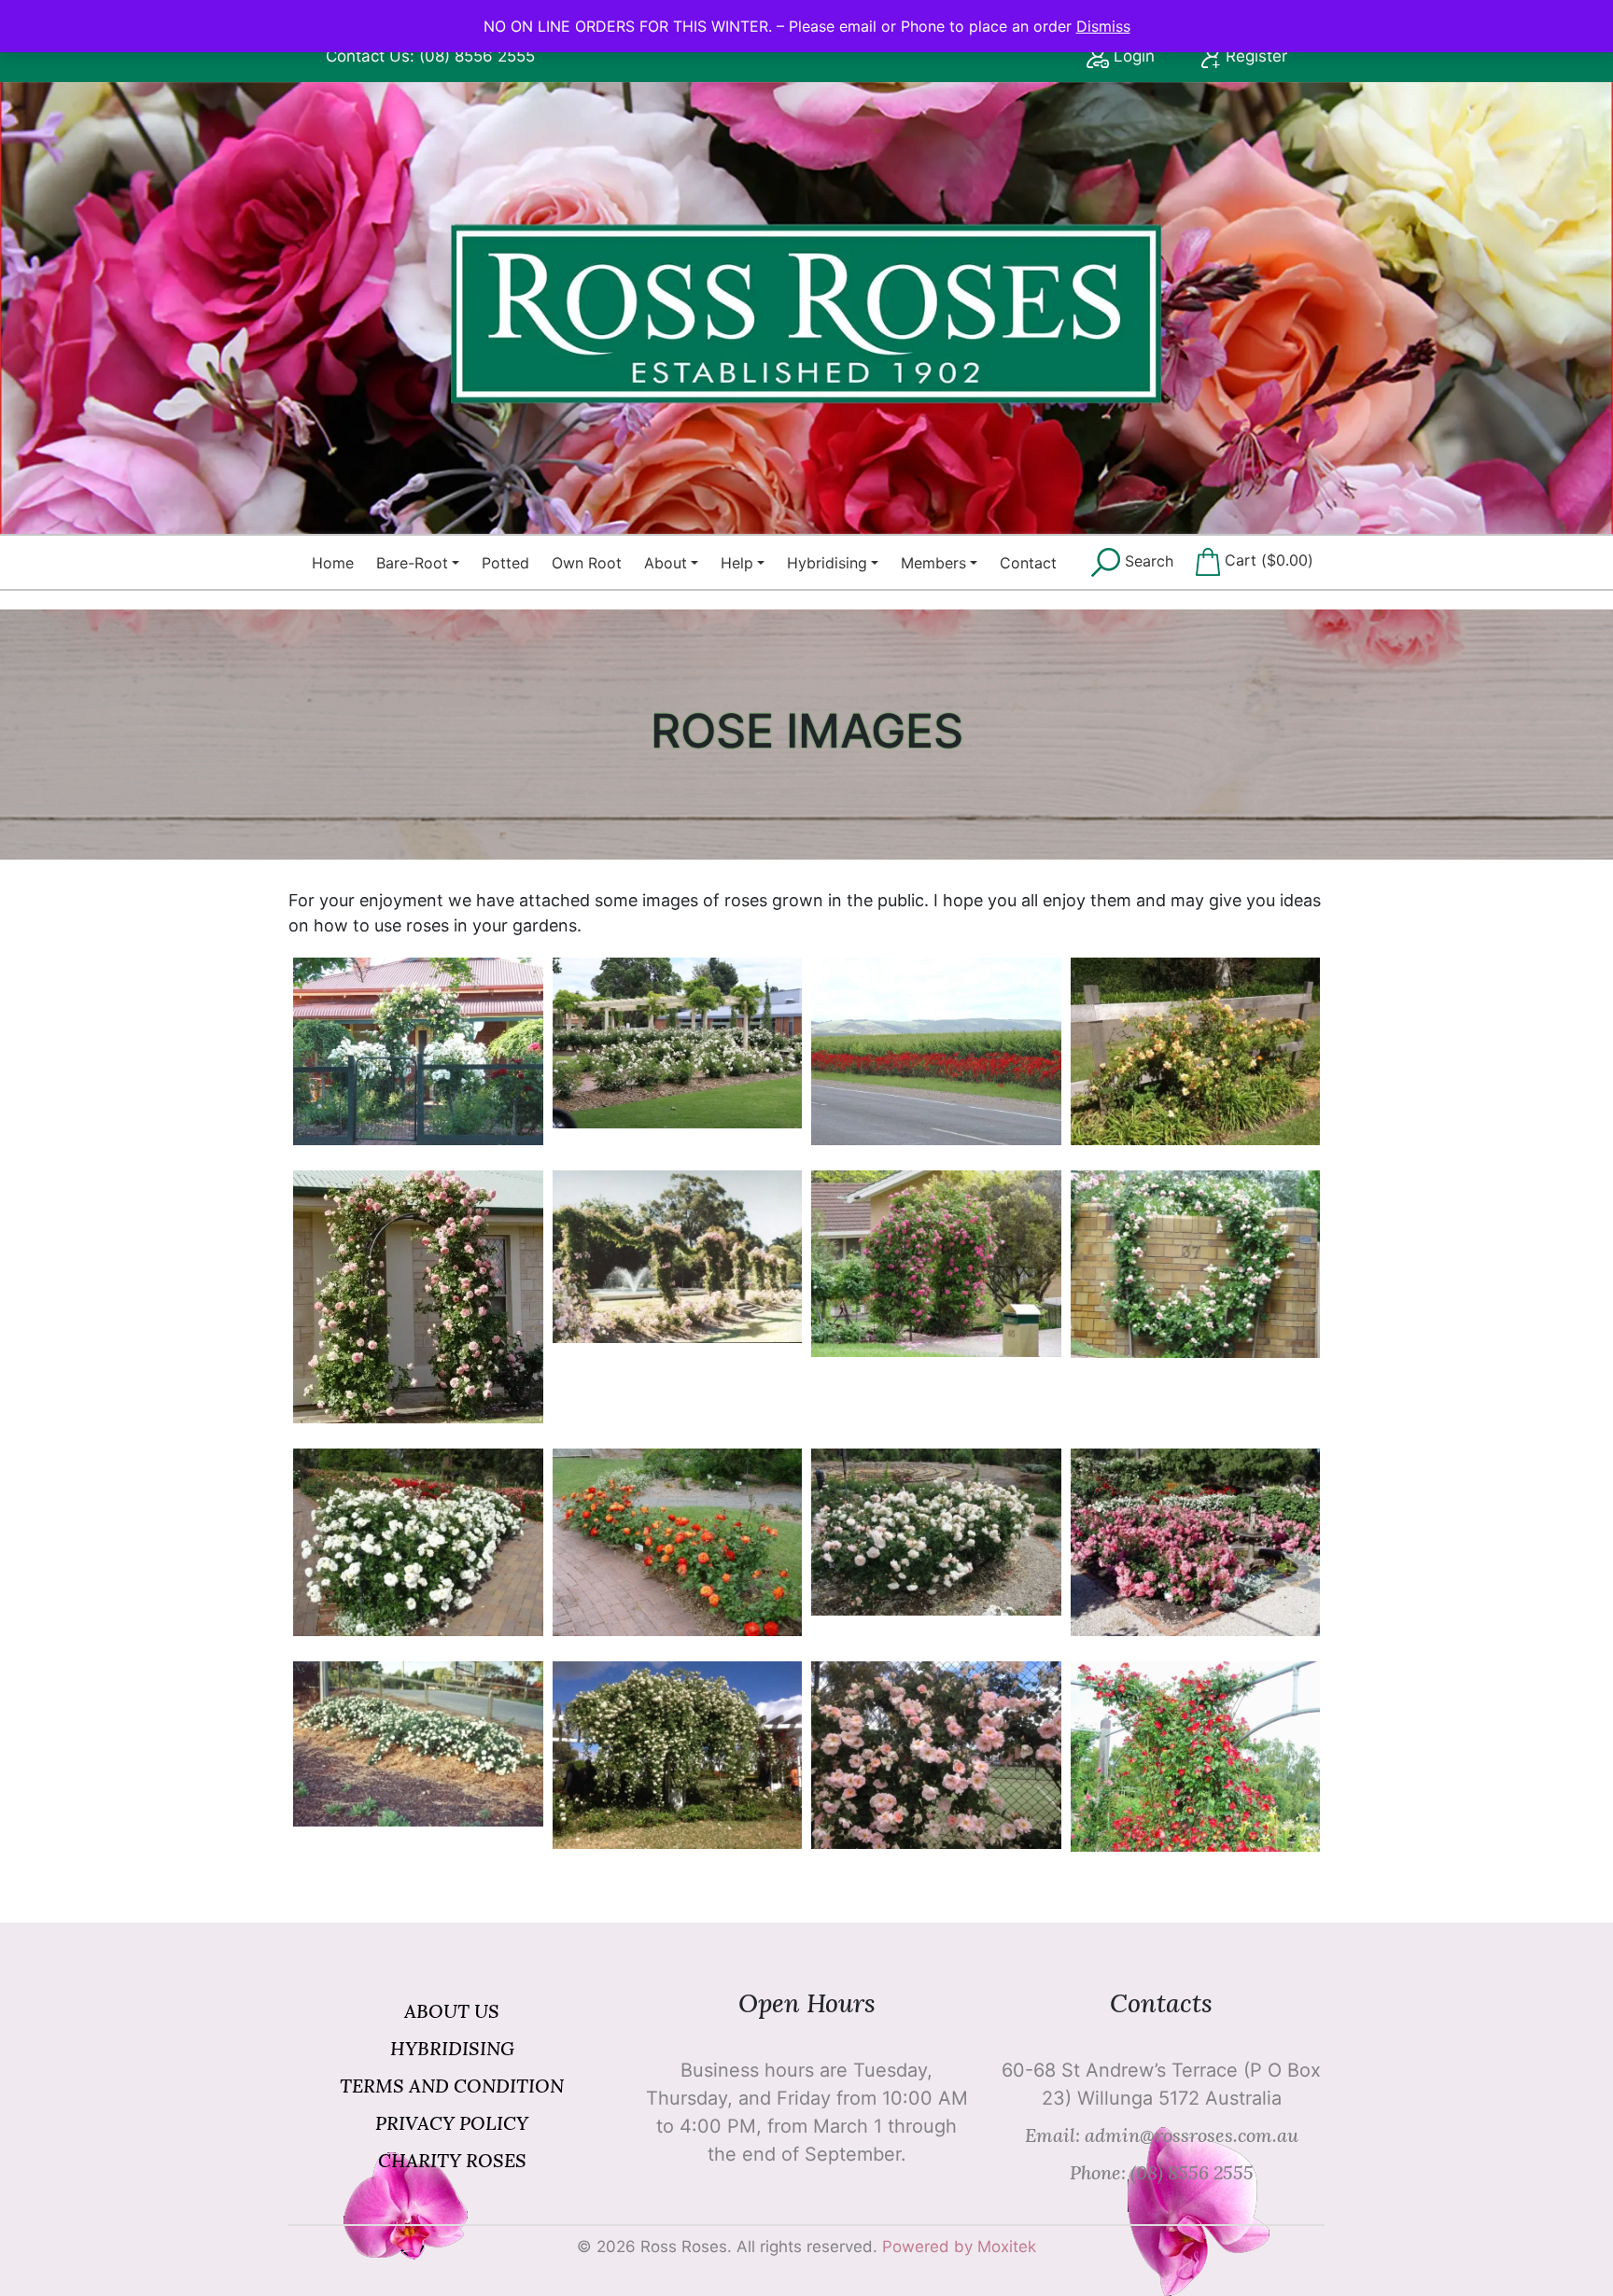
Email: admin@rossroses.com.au (1162, 2135)
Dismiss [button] (1103, 26)
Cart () (1267, 561)
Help (737, 563)
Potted (505, 563)
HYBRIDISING (452, 2048)
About (666, 563)
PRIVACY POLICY (452, 2123)
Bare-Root (412, 563)
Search (1147, 561)
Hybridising (827, 563)
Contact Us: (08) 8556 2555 (430, 56)
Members (933, 563)
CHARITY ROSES (452, 2160)
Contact (1028, 563)
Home (333, 563)
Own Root (587, 563)
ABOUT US (452, 2011)
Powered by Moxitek (959, 2247)
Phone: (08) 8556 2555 (1162, 2172)
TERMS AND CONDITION (452, 2086)
